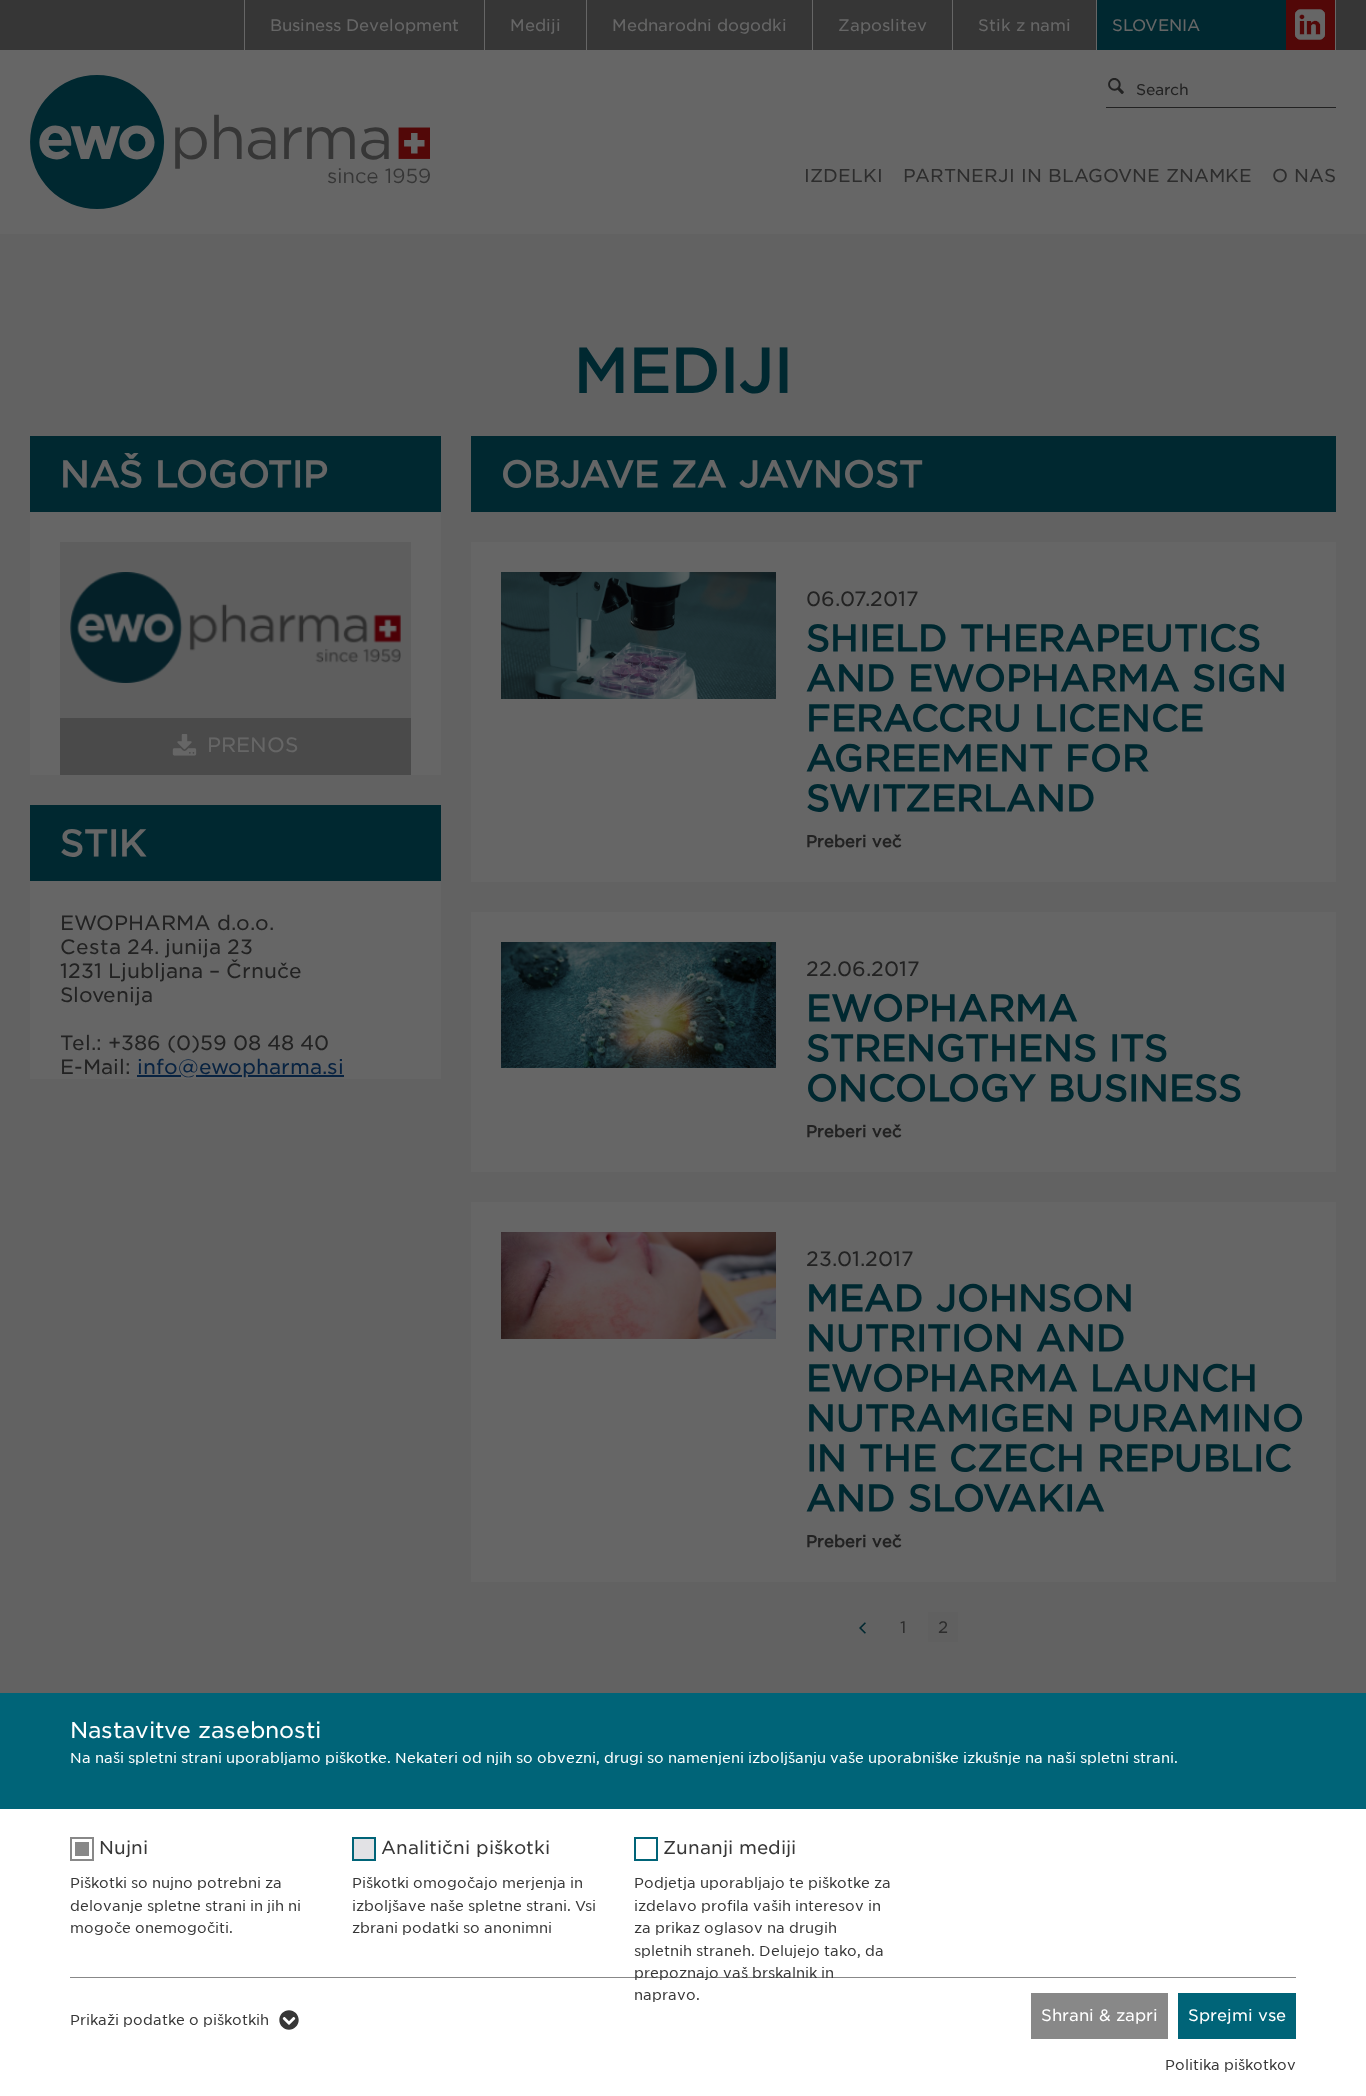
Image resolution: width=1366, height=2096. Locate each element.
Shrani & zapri (1099, 2015)
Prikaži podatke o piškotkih (169, 2020)
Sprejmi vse (1237, 2015)
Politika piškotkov (1230, 2065)
